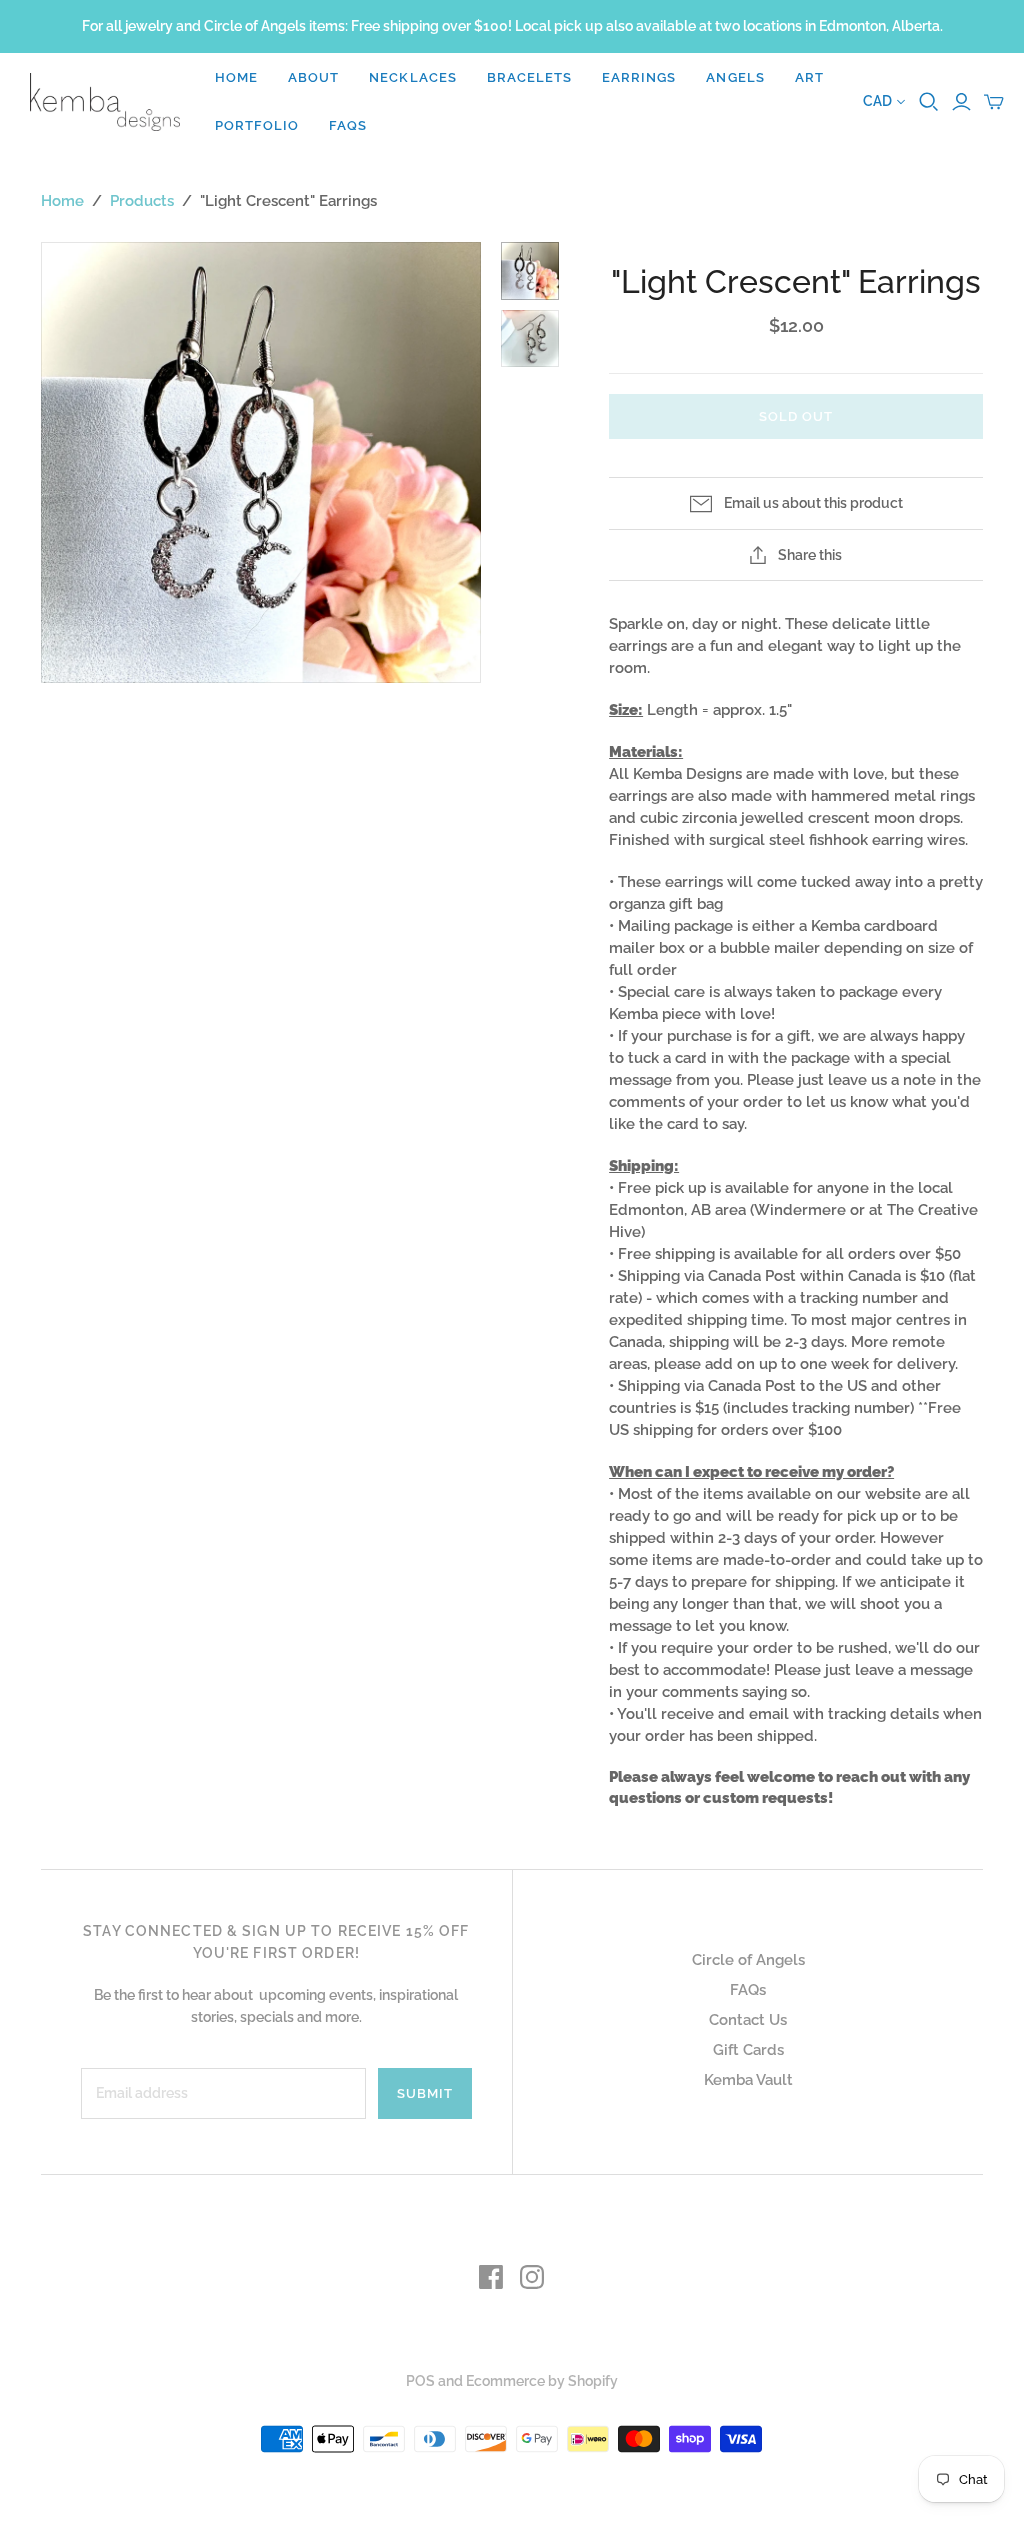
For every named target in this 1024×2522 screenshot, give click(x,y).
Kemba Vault (748, 2080)
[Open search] (929, 102)
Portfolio (257, 125)
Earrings (639, 77)
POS (420, 2381)
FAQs (348, 125)
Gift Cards (748, 2050)
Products (142, 201)
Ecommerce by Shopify (542, 2381)
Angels (735, 77)
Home (236, 77)
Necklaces (412, 77)
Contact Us (748, 2020)
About (313, 77)
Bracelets (529, 77)
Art (809, 77)
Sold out (796, 416)
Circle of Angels (748, 1960)
